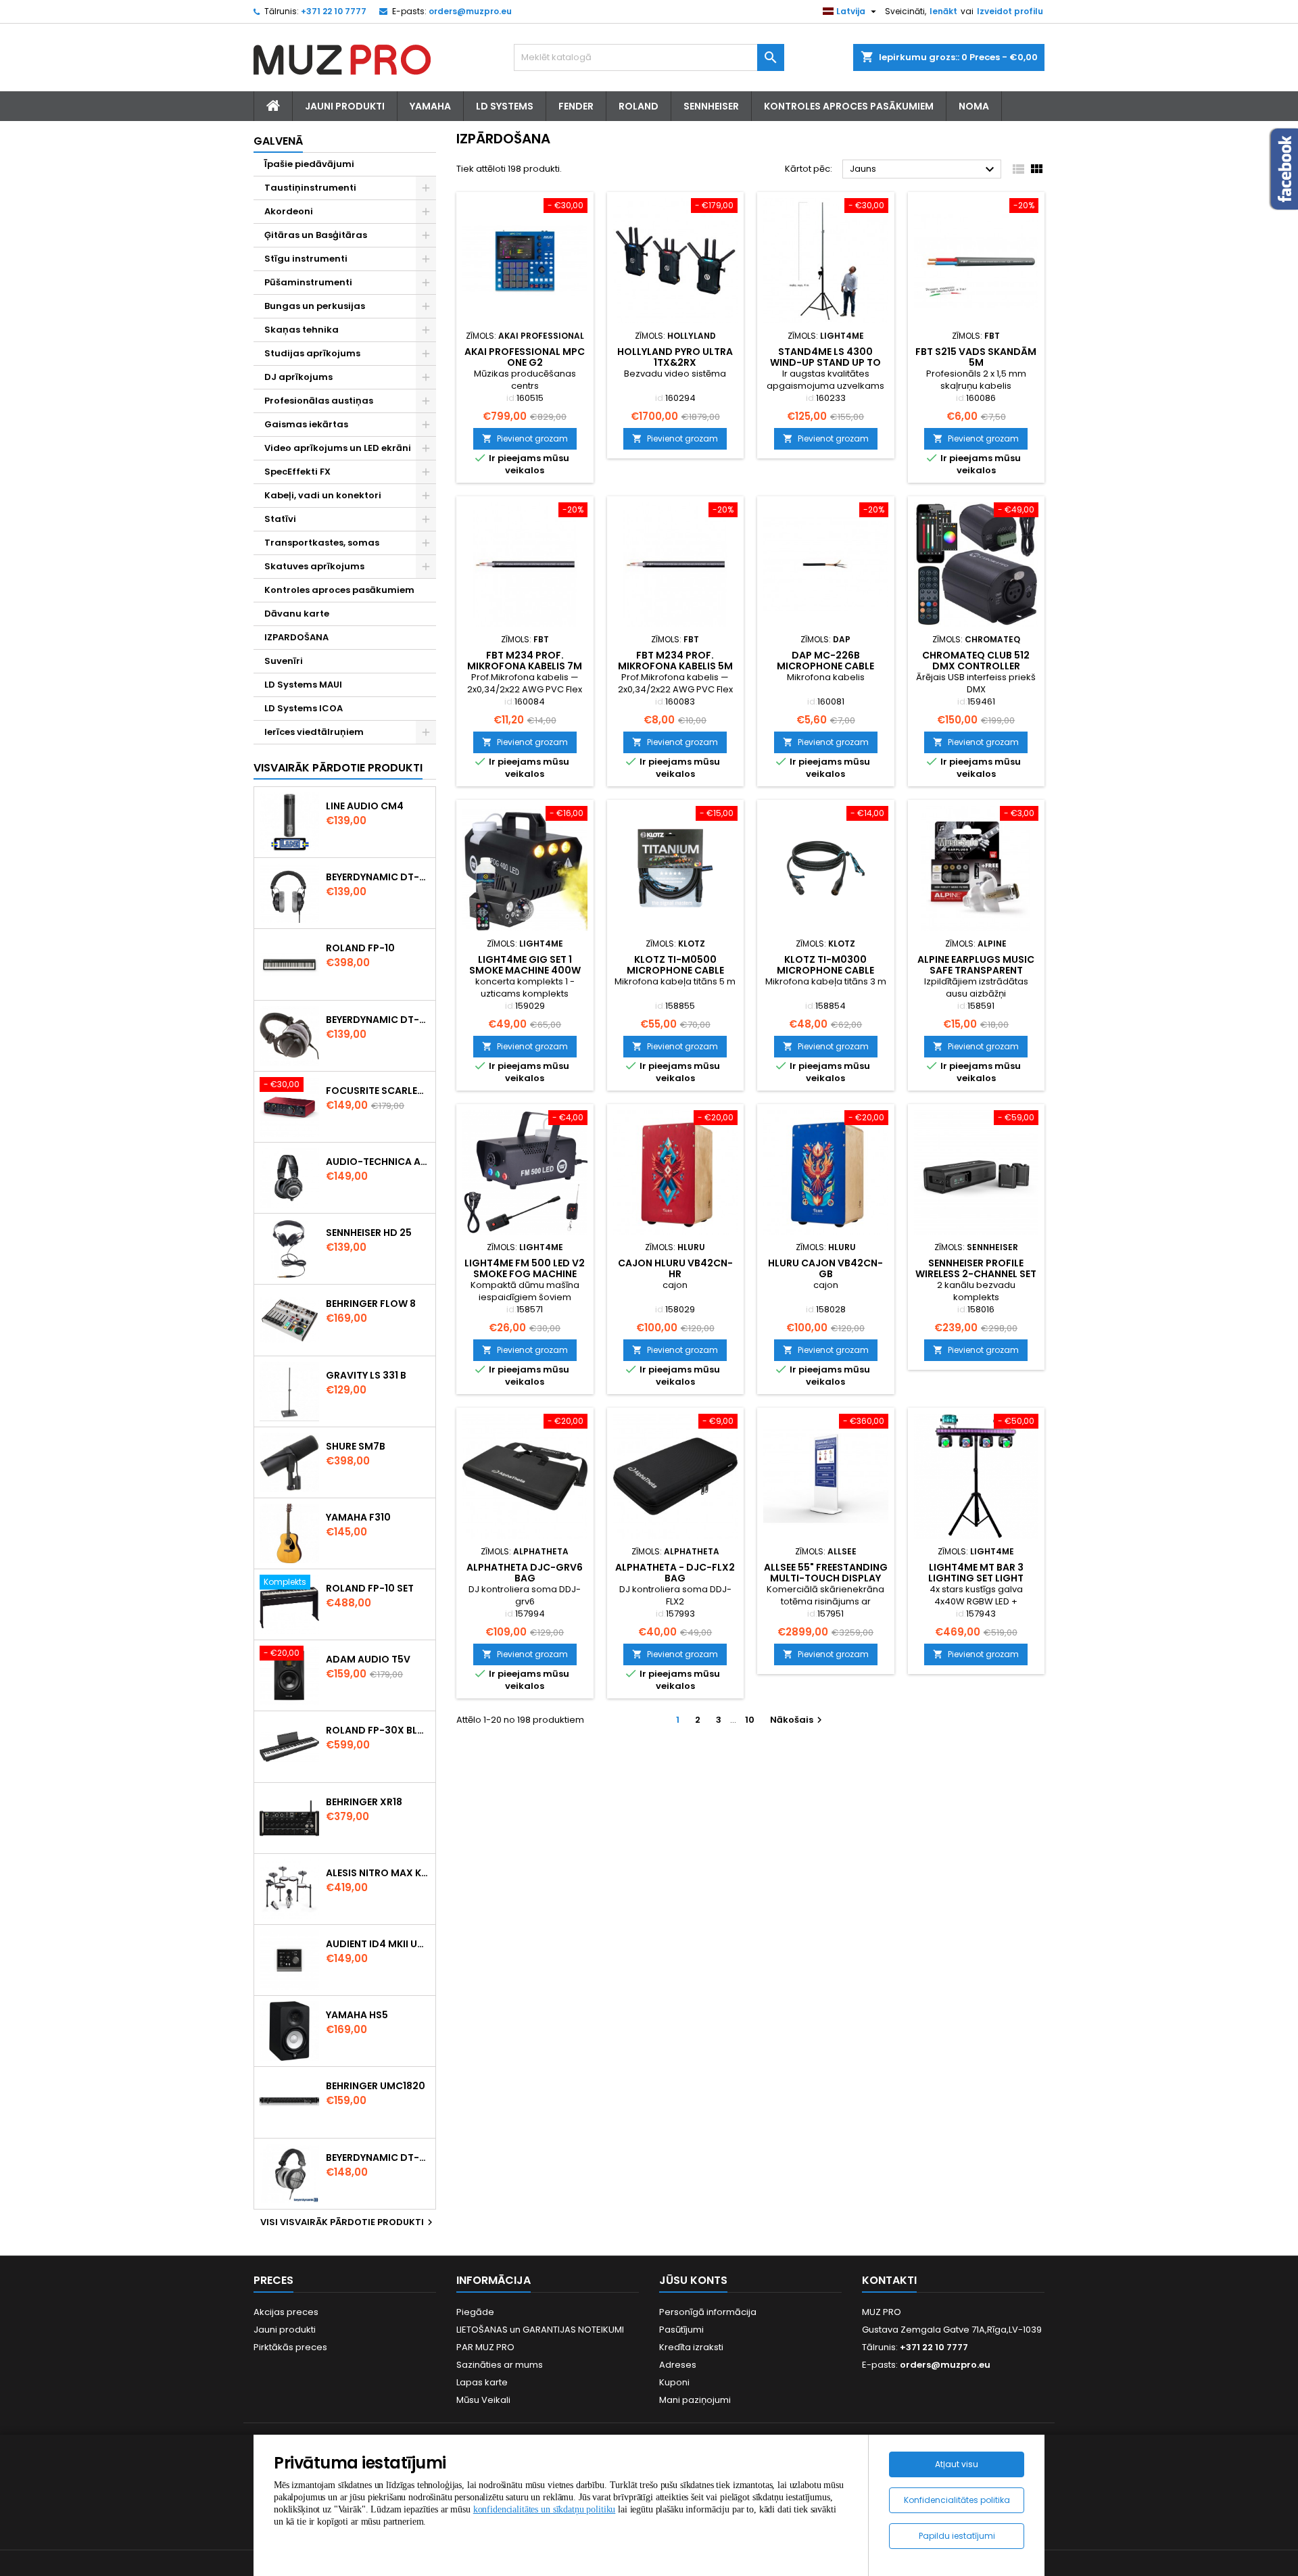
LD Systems (505, 106)
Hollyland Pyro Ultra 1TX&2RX (675, 357)
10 (750, 1720)
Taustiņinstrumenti (310, 188)
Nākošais (798, 1720)
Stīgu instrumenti (306, 259)
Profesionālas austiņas (319, 401)
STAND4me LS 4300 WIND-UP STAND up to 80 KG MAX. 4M (825, 362)
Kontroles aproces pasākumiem (849, 106)
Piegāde (475, 2312)
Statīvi (280, 519)
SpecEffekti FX (297, 472)
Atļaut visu (957, 2464)
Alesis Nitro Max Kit (378, 1873)
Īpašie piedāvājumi (309, 164)
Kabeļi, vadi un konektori (323, 495)
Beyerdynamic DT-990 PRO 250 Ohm (378, 2157)
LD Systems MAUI (303, 685)
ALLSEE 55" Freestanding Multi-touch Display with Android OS (826, 1578)
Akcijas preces (286, 2312)
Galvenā (278, 141)
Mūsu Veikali (483, 2400)
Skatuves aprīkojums (314, 566)
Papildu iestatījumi (957, 2536)
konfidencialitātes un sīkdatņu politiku (545, 2509)
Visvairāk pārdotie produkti (338, 768)
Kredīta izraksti (691, 2347)
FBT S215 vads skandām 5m (976, 357)
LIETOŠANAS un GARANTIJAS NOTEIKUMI (540, 2330)
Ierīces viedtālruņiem (314, 732)
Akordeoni (289, 211)
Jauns (924, 170)
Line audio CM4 (365, 806)
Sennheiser (711, 106)
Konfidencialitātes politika (957, 2500)
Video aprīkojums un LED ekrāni (338, 448)
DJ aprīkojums (298, 377)
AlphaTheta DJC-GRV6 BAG (525, 1573)
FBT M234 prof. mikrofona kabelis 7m (525, 661)
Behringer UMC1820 (376, 2086)
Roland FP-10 (360, 948)
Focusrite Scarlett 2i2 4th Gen (378, 1091)
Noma (974, 106)
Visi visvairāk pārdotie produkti (348, 2222)
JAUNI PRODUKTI (345, 106)
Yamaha (430, 106)
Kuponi (674, 2382)
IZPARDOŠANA (296, 637)
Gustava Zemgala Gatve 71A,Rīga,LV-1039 (952, 2330)
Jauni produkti (285, 2330)
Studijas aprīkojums (312, 353)
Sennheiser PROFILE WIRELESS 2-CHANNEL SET (976, 1268)
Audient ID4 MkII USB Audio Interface (378, 1944)
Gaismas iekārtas (306, 424)
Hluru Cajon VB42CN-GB (825, 1268)
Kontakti (889, 2280)
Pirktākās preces (290, 2347)
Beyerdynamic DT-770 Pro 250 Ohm (378, 1020)
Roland (639, 106)
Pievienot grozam (525, 438)
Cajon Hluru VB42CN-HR (675, 1268)
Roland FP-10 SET (370, 1588)
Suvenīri (284, 661)
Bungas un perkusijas (315, 306)
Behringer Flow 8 (371, 1304)
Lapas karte (482, 2382)
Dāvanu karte (297, 614)
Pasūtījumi (681, 2330)
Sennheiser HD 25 (369, 1233)
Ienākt (943, 11)
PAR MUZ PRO (485, 2347)
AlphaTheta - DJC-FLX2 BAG (675, 1573)
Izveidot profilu (1010, 11)
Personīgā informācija (708, 2312)
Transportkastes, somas (322, 543)
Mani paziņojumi (695, 2400)
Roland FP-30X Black (378, 1730)
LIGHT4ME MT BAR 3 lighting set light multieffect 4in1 (976, 1578)
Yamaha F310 (358, 1517)
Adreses (678, 2365)
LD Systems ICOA (304, 708)
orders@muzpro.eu (470, 11)
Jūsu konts (693, 2280)
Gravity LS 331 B (366, 1375)
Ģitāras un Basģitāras (316, 235)
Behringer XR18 (364, 1802)
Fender (576, 106)
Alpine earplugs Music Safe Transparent (976, 965)
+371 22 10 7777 (334, 11)
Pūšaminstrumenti (308, 282)
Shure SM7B (356, 1446)
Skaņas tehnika (302, 330)
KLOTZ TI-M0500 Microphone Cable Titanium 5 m (675, 970)
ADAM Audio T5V (368, 1659)
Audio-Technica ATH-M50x (378, 1162)
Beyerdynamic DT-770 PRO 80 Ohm (378, 877)
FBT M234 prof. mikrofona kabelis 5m (675, 661)
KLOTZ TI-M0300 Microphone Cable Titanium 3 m (825, 970)
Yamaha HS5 (357, 2015)
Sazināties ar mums (500, 2365)
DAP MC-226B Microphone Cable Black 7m (825, 666)
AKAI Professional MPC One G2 (525, 357)
